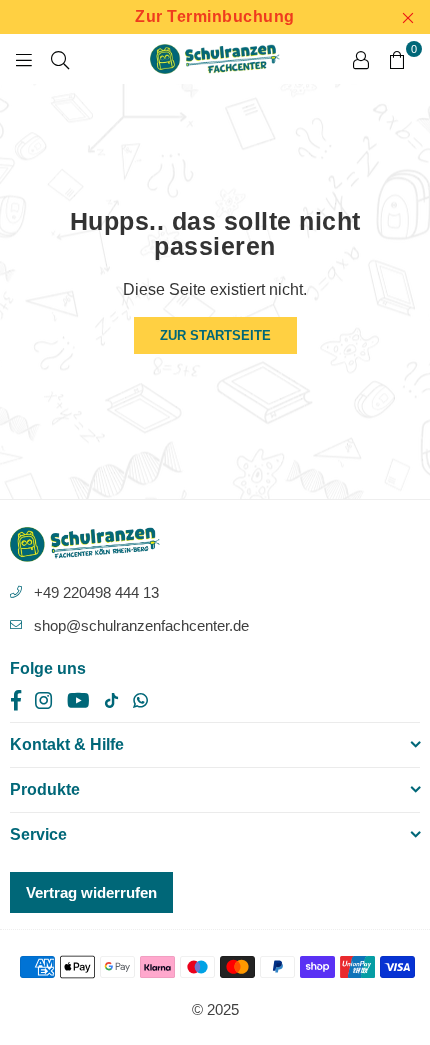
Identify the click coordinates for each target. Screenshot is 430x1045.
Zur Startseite (215, 335)
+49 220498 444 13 (96, 592)
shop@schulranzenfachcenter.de (141, 625)
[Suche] (60, 59)
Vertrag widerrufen (91, 892)
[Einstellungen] (361, 59)
